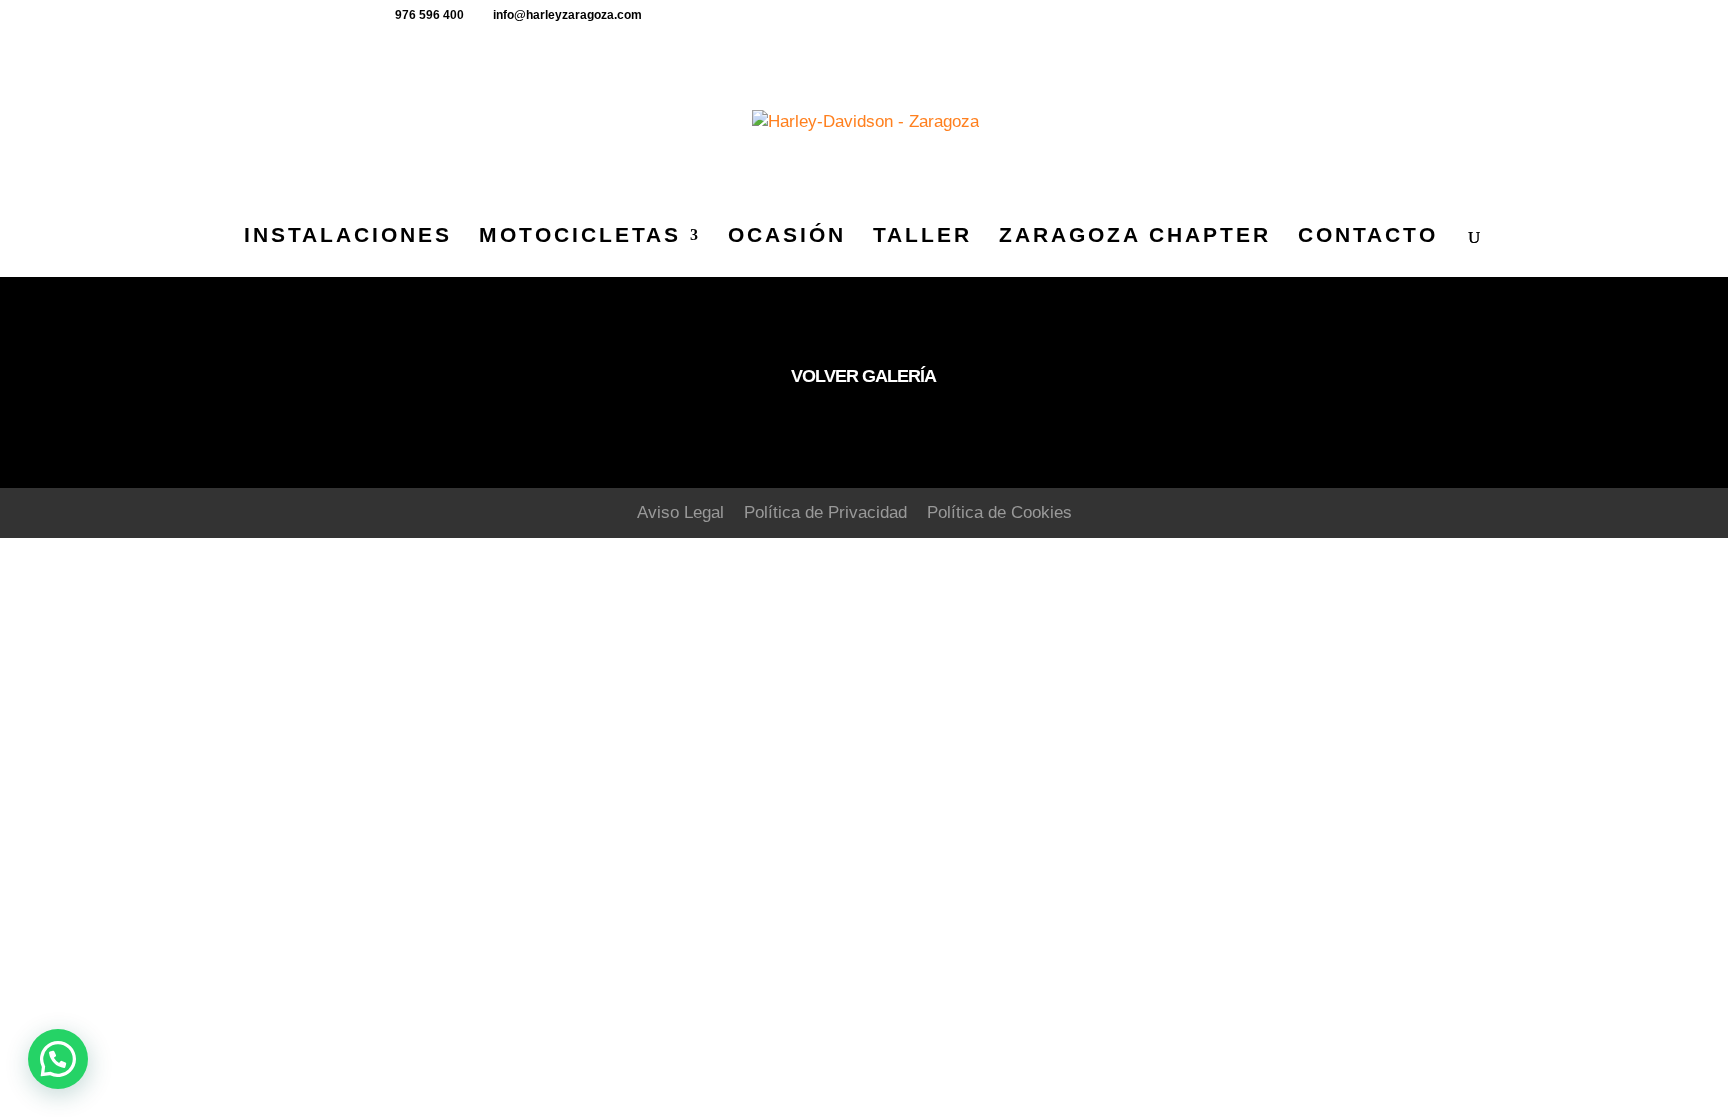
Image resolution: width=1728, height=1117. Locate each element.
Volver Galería (863, 376)
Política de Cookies (999, 512)
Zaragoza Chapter (1135, 237)
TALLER (922, 237)
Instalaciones (348, 237)
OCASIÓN (787, 237)
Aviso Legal (680, 512)
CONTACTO (1368, 237)
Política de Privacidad (825, 512)
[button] (58, 1059)
